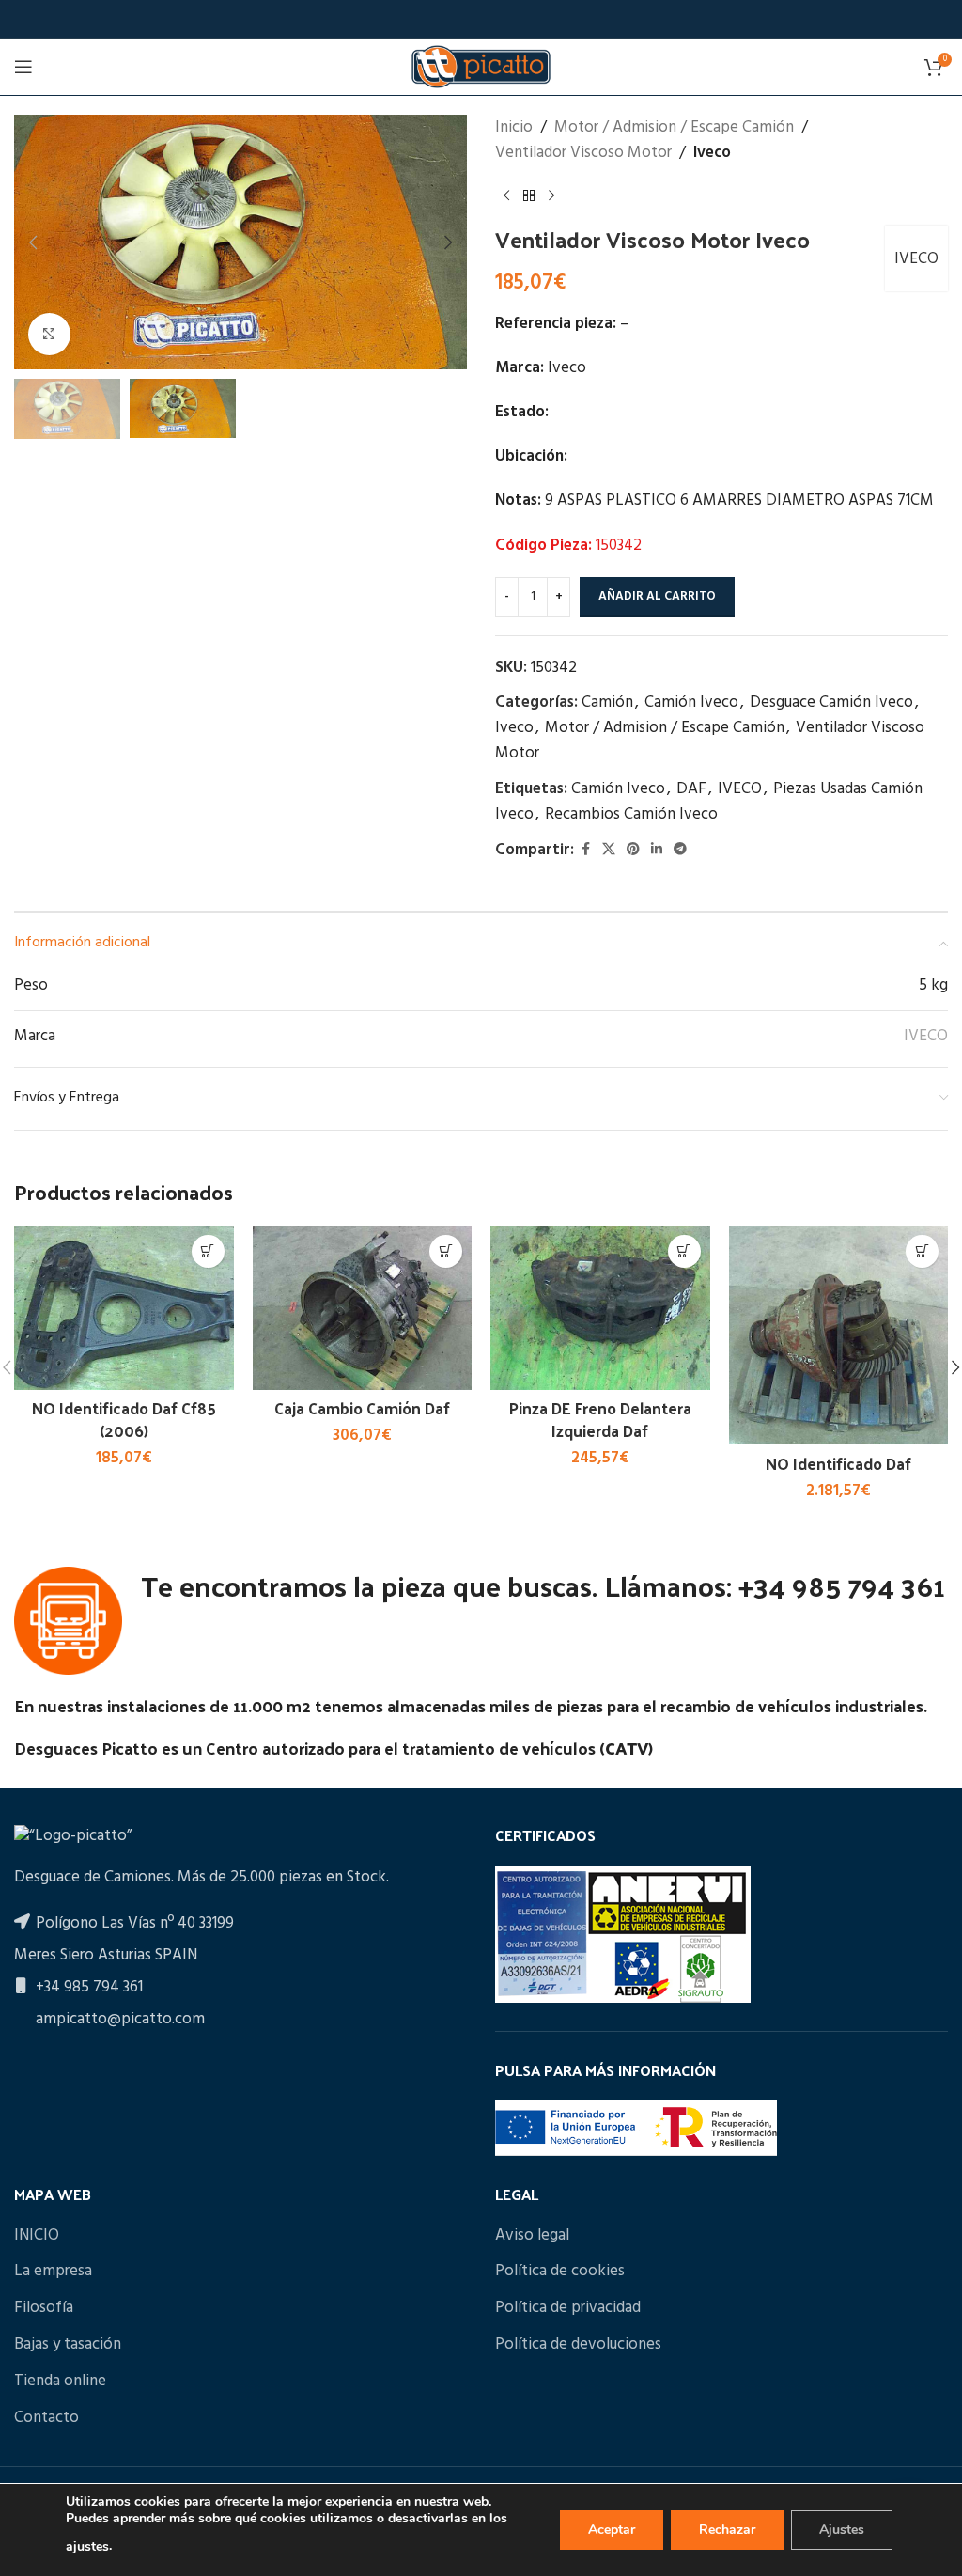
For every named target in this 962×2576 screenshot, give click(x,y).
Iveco (712, 153)
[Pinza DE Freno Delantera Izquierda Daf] (600, 1308)
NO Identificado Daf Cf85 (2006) (124, 1419)
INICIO (37, 2236)
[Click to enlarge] (49, 334)
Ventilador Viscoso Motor (583, 153)
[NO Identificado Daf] (839, 1335)
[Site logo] (481, 66)
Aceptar (612, 2529)
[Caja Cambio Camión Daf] (363, 1308)
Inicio (514, 127)
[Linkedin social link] (657, 850)
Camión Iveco (691, 703)
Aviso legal (532, 2236)
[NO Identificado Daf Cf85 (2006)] (124, 1308)
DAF (691, 789)
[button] (33, 242)
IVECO (916, 259)
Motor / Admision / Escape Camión (674, 127)
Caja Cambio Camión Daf (362, 1408)
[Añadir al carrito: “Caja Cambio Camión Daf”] (446, 1251)
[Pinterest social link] (633, 850)
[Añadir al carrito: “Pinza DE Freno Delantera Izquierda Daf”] (684, 1251)
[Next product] (551, 195)
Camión (607, 703)
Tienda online (60, 2381)
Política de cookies (560, 2272)
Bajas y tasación (68, 2345)
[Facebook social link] (585, 850)
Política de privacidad (568, 2308)
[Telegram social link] (680, 850)
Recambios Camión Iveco (631, 814)
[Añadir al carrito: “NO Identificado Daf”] (922, 1251)
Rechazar (727, 2529)
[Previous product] (506, 195)
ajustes (87, 2546)
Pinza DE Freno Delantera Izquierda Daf (600, 1419)
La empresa (53, 2272)
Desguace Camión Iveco (831, 703)
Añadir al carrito (657, 596)
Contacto (47, 2418)
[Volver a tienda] (529, 195)
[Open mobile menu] (23, 67)
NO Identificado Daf (838, 1463)
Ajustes (842, 2529)
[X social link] (609, 850)
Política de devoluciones (578, 2345)
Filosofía (44, 2308)
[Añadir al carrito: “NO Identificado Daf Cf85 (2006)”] (208, 1251)
